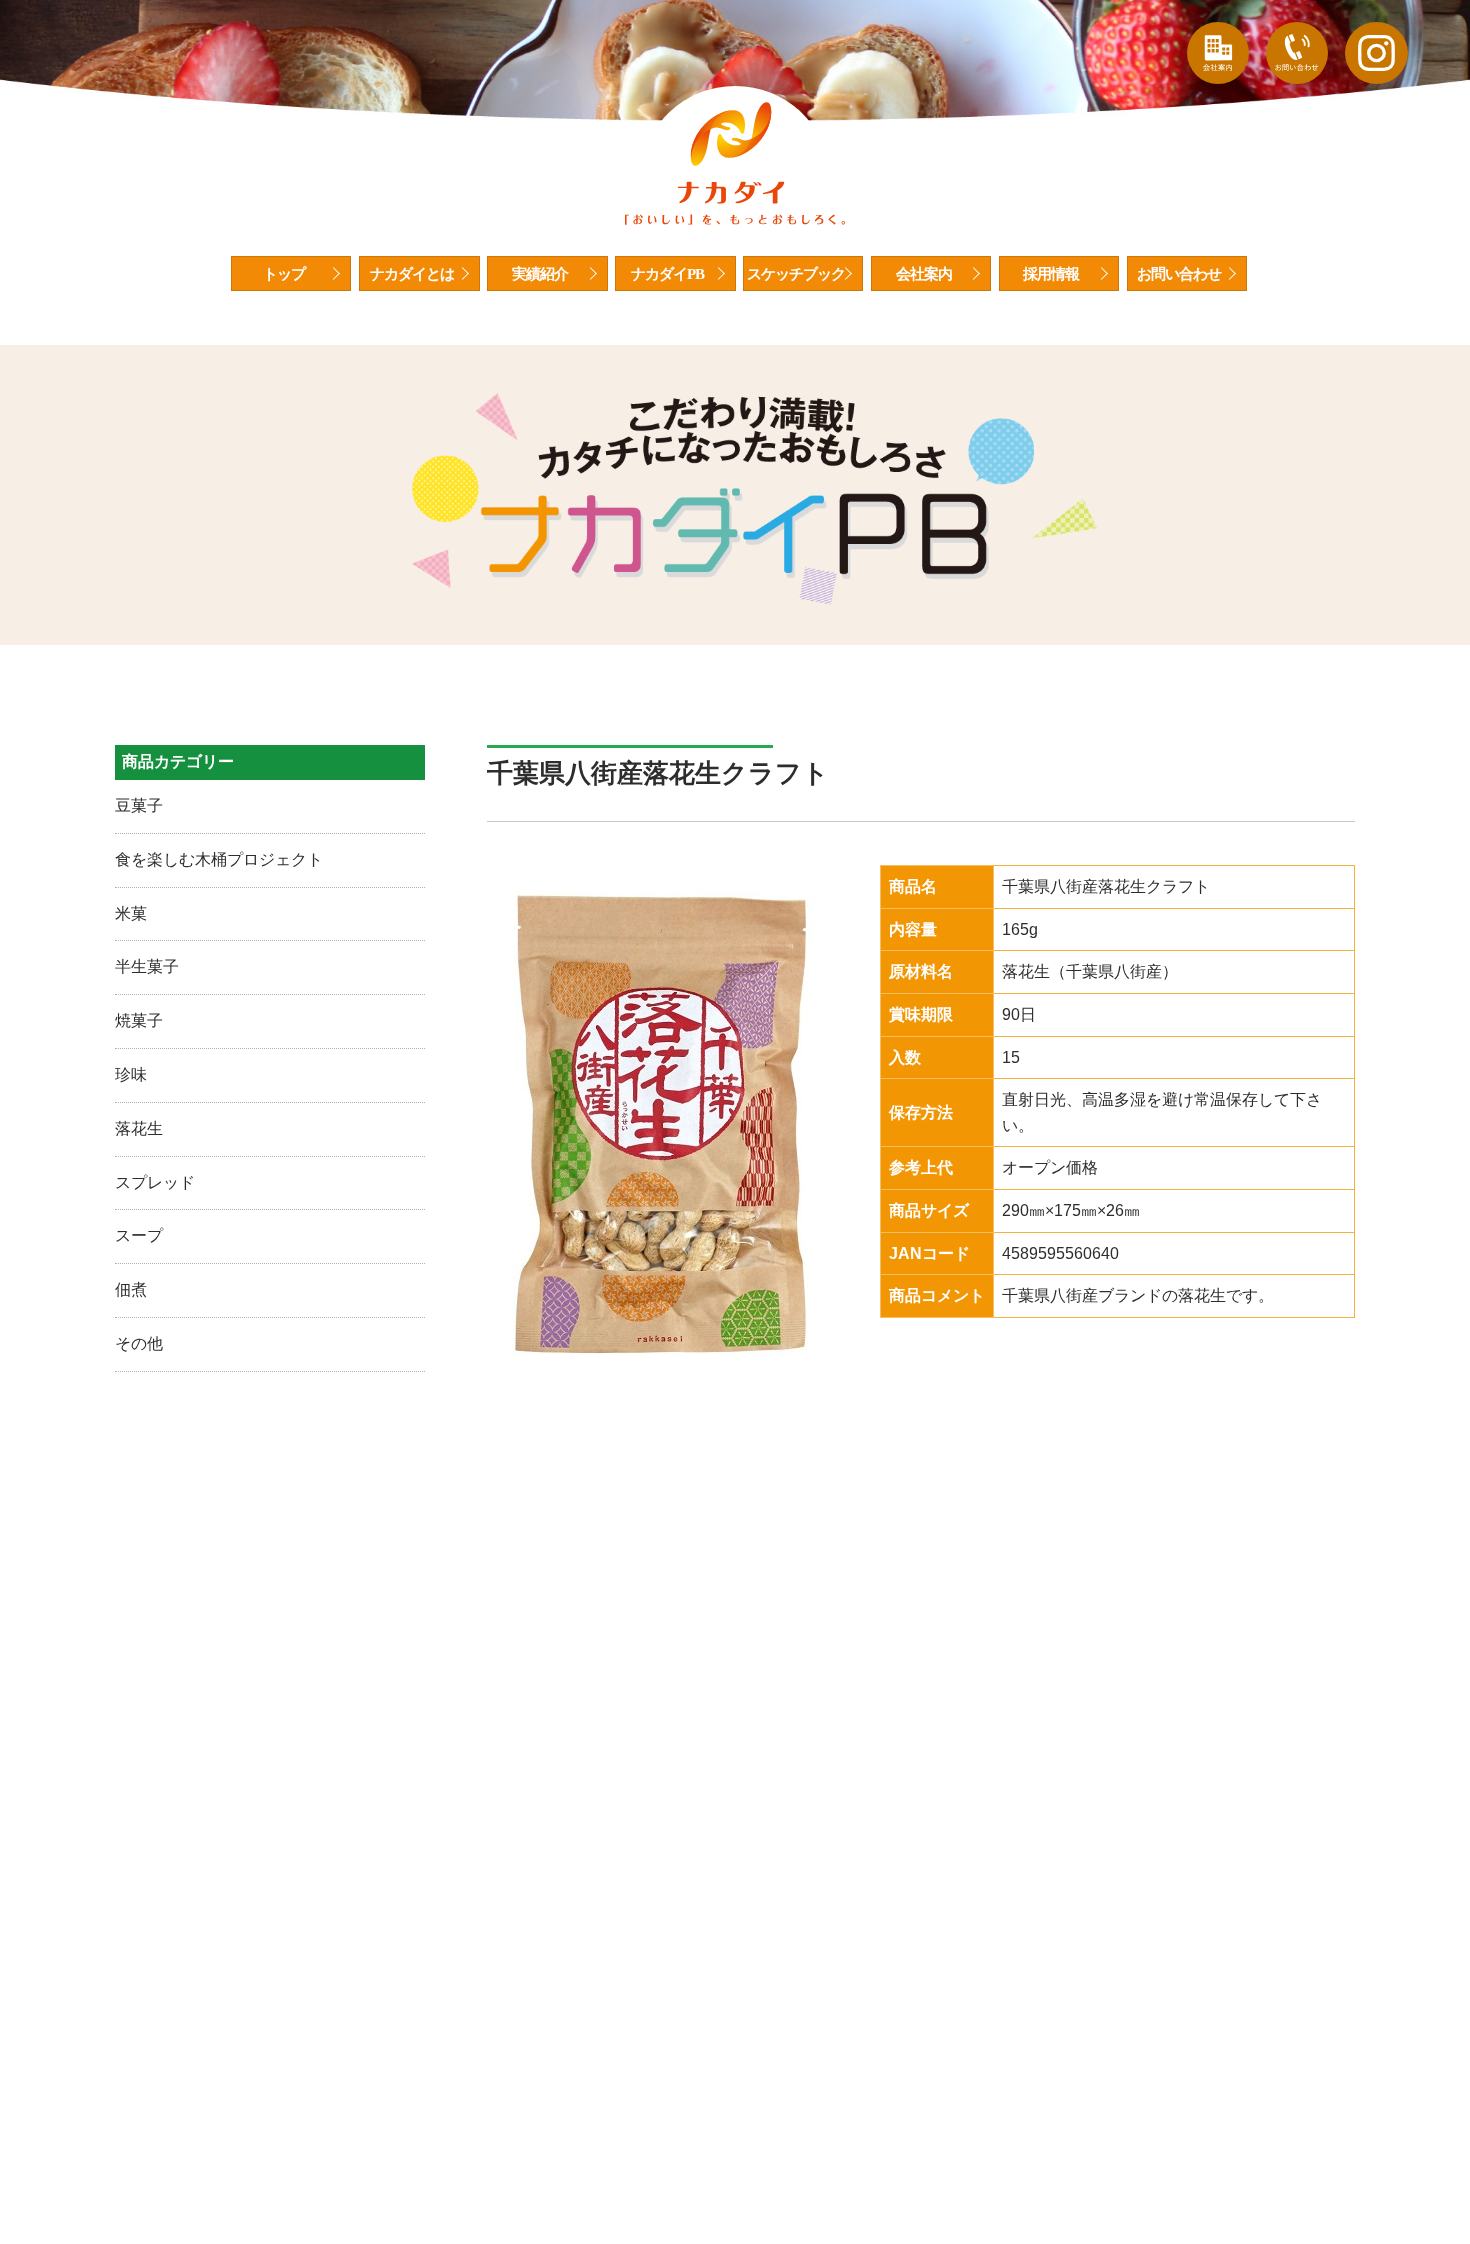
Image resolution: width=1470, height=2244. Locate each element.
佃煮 (131, 1289)
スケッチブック (796, 274)
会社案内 (924, 274)
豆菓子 (139, 805)
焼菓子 (139, 1020)
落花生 (139, 1128)
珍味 (131, 1074)
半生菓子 (147, 966)
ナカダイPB (667, 274)
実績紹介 (540, 274)
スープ (139, 1235)
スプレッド (155, 1182)
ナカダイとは (412, 274)
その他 (139, 1343)
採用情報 (1051, 274)
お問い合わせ (1179, 274)
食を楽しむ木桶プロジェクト (219, 859)
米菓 (131, 913)
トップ (284, 274)
